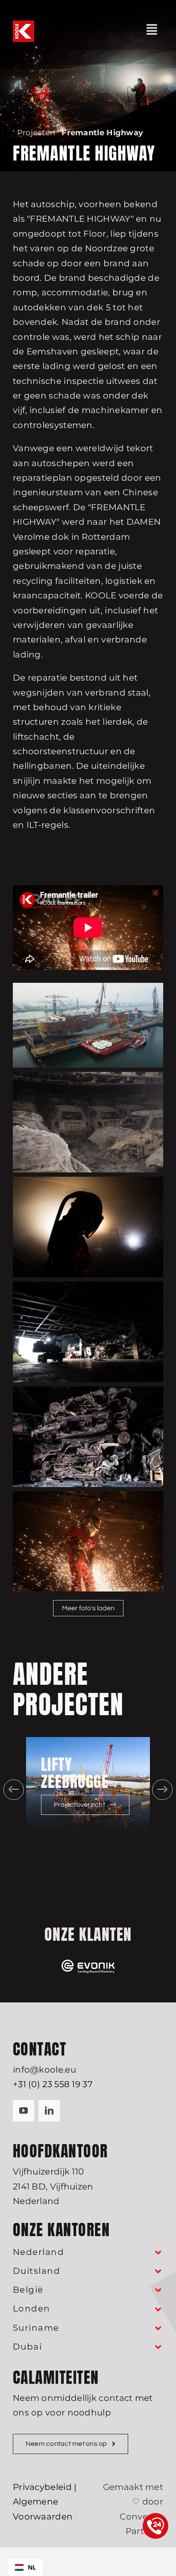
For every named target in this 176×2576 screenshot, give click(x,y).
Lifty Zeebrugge (75, 1773)
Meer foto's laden (88, 1608)
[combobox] (26, 2567)
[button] (14, 1790)
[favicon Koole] (23, 25)
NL (32, 2567)
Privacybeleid (42, 2487)
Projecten (36, 133)
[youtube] (23, 2111)
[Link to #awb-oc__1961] (152, 30)
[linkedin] (49, 2111)
